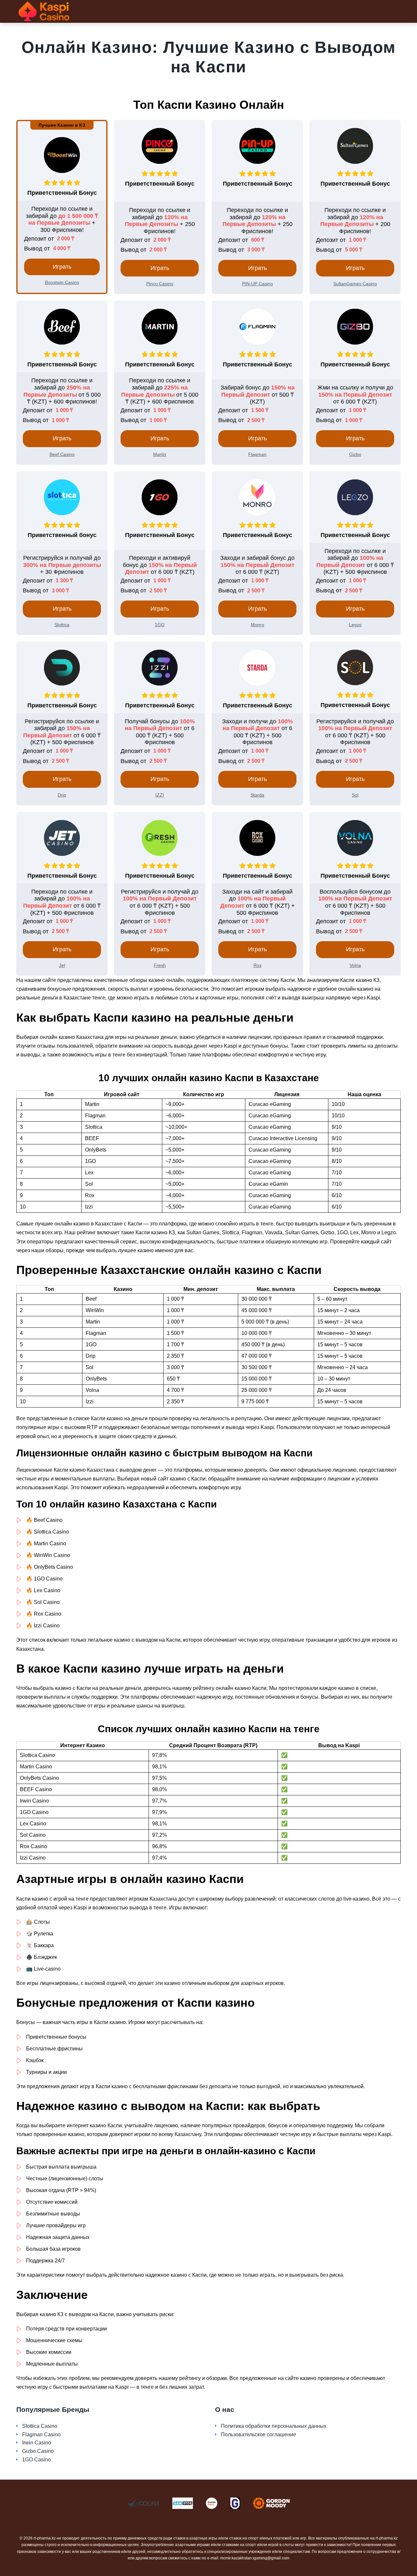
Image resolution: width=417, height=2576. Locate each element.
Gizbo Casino (38, 2451)
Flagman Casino (41, 2434)
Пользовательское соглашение (259, 2434)
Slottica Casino (40, 2426)
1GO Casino (36, 2460)
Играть (62, 267)
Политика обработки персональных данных (274, 2426)
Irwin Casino (37, 2443)
